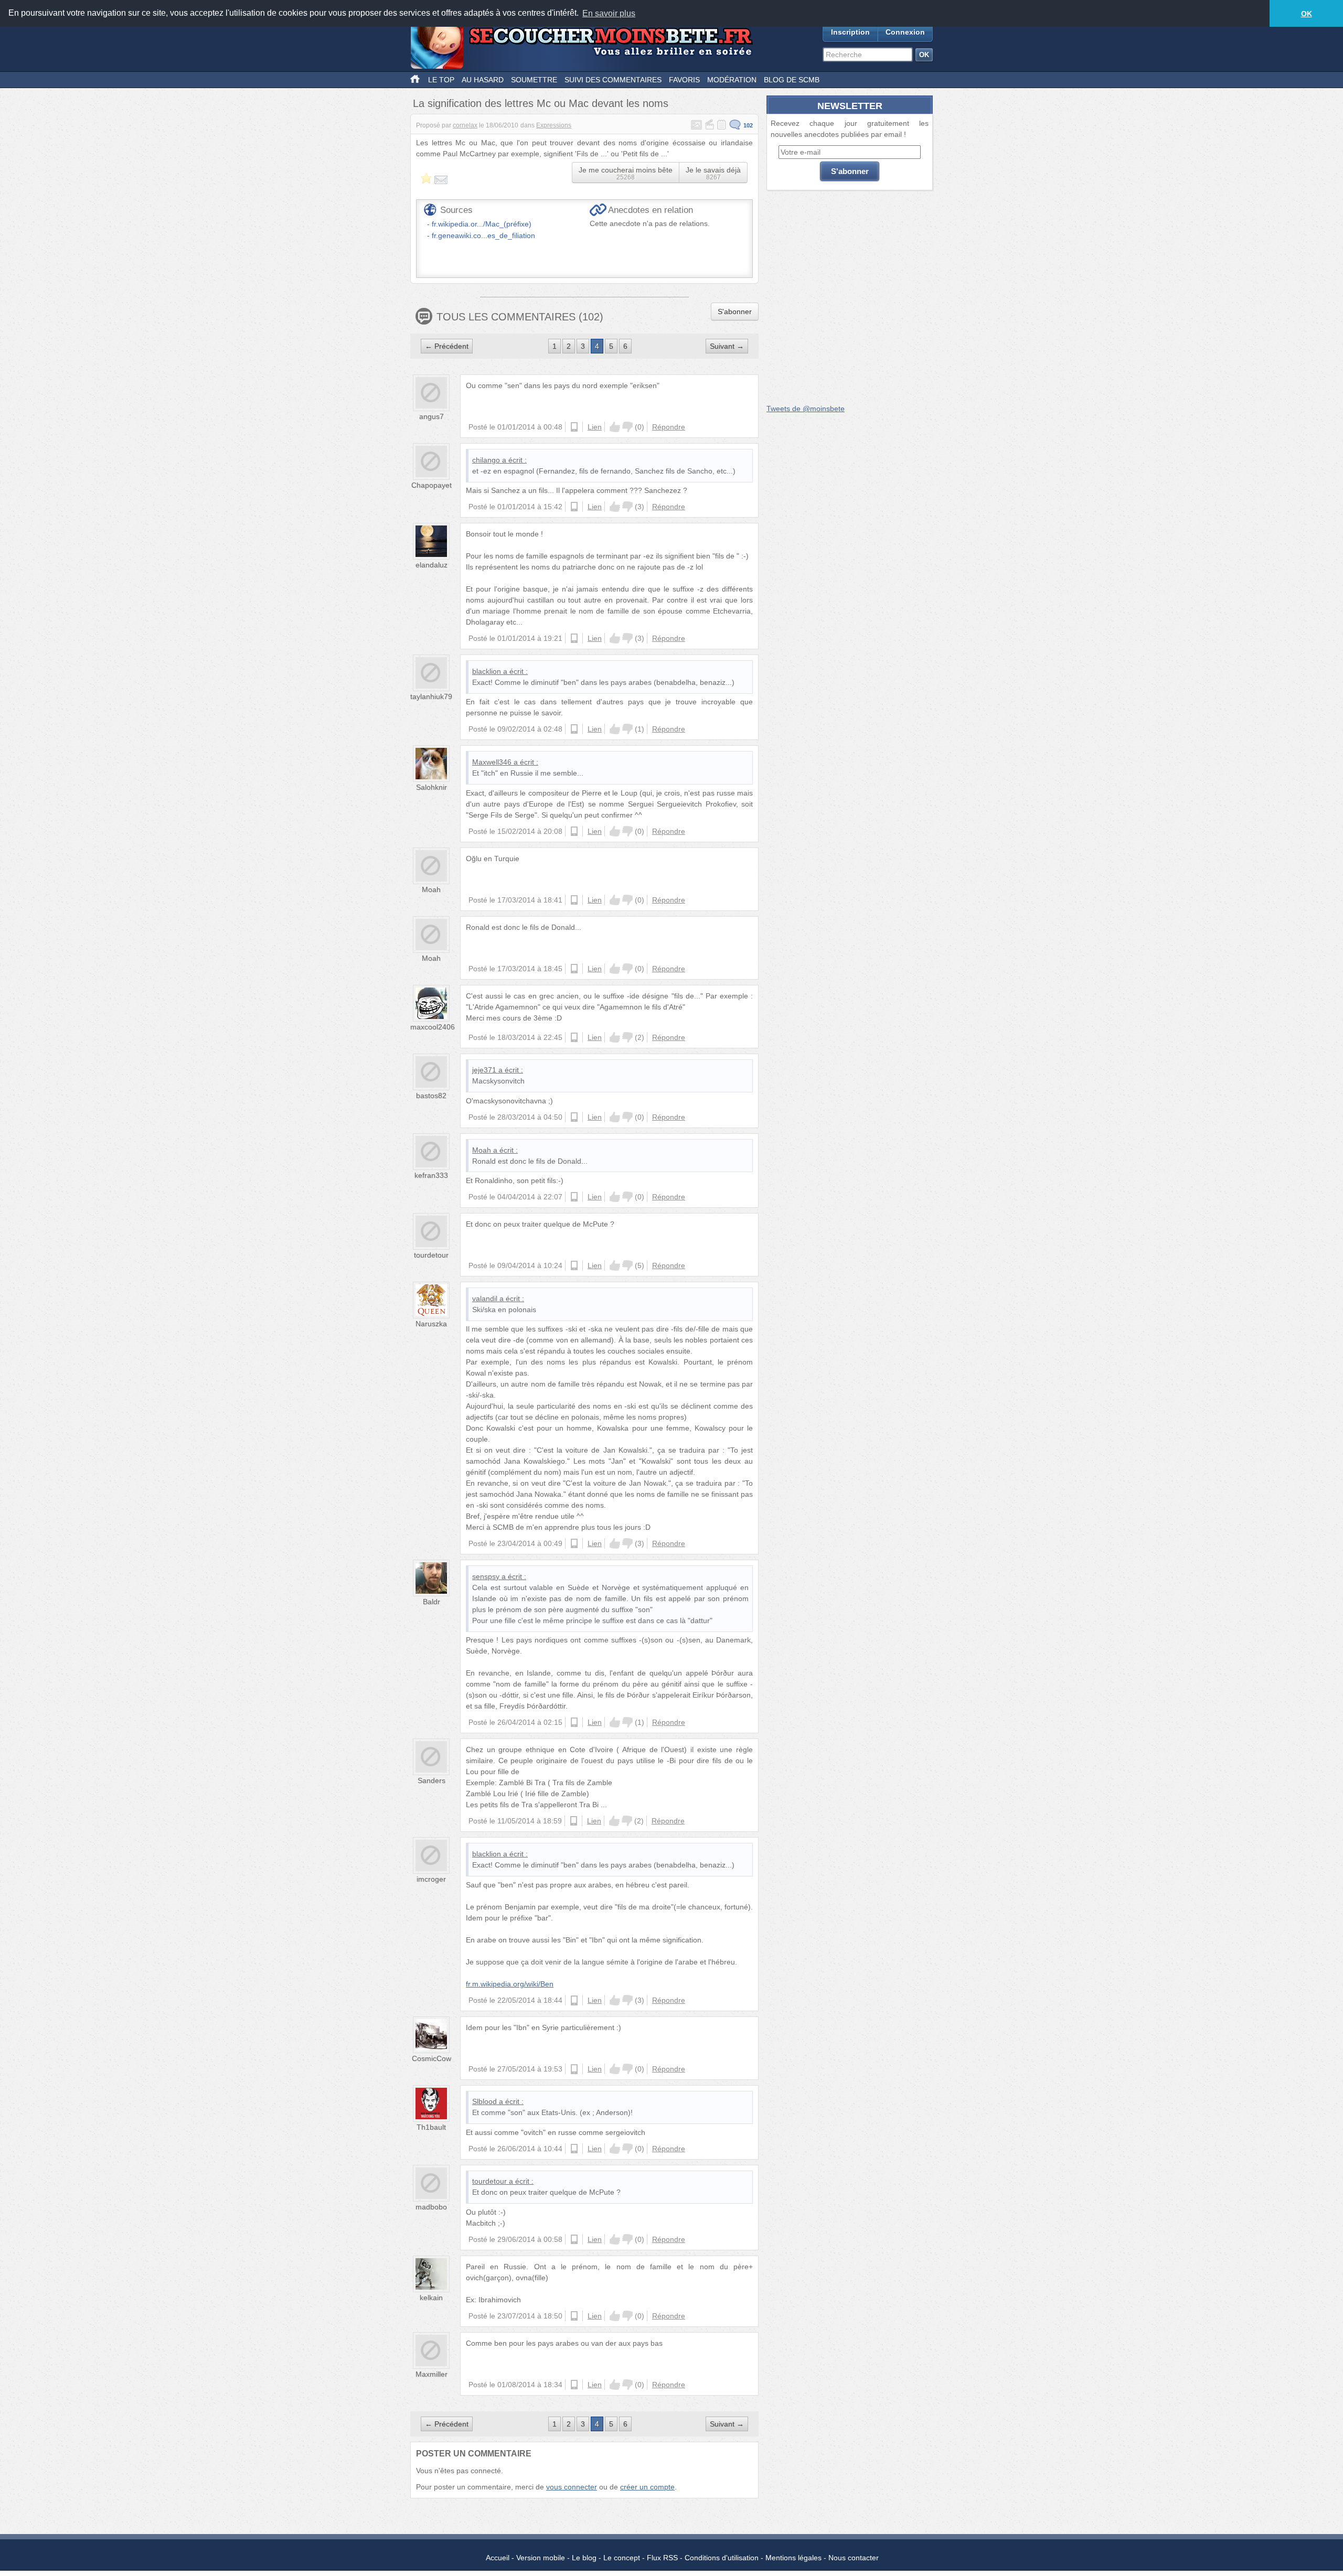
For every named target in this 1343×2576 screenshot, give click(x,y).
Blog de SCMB (792, 80)
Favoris (684, 80)
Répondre (669, 427)
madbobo (431, 2207)
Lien (595, 427)
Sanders (431, 1780)
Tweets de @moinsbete (806, 409)
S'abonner (735, 312)
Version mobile (541, 2558)
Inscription (850, 32)
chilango (486, 460)
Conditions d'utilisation (722, 2558)
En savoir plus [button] (609, 13)
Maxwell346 (492, 762)
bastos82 (431, 1096)
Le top (441, 80)
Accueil (498, 2558)
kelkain (431, 2298)
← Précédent (447, 346)
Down (627, 427)
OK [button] (1307, 14)
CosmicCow (431, 2058)
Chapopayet (431, 485)
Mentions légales (793, 2558)
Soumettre (534, 80)
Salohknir (431, 787)
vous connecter (572, 2487)
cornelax (465, 125)
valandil (485, 1298)
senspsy (486, 1576)
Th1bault (431, 2127)
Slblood (484, 2101)
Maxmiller (431, 2374)
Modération (732, 80)
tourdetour (431, 1255)
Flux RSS (662, 2558)
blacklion (487, 671)
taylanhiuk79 (431, 696)
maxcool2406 (433, 1027)
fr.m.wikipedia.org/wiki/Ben (510, 1984)
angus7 (431, 416)
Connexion (905, 32)
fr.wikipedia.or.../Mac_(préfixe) (482, 224)
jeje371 (484, 1070)
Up (615, 427)
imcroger (431, 1879)
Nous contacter (854, 2558)
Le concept (622, 2558)
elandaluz (431, 565)
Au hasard (483, 80)
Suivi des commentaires (613, 80)
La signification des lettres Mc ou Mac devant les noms (541, 103)
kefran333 (431, 1175)
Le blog (584, 2558)
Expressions (554, 125)
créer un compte (647, 2487)
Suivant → (727, 346)
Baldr (431, 1602)
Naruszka (431, 1324)
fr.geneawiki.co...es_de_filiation (483, 235)
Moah (431, 889)
